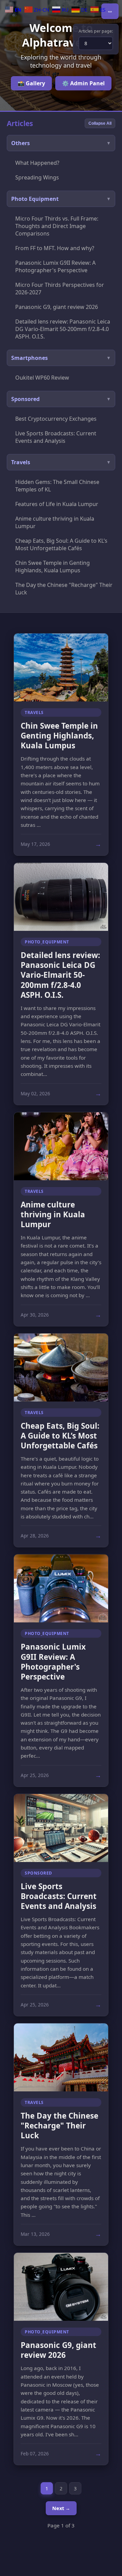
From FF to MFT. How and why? (55, 248)
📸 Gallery (31, 83)
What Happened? (37, 163)
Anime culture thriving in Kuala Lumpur (55, 522)
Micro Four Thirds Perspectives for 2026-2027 (60, 289)
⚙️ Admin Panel (83, 83)
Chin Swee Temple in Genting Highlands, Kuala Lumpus (53, 567)
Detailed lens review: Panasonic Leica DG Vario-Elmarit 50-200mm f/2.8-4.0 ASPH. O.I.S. (63, 329)
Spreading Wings (37, 177)
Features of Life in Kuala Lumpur (57, 504)
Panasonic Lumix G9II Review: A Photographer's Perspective (55, 266)
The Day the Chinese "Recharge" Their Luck (64, 589)
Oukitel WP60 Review (42, 378)
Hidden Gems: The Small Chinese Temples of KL (57, 486)
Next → (61, 2508)
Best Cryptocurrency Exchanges (56, 419)
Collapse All (100, 123)
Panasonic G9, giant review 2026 (57, 307)
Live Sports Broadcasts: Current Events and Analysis (56, 437)
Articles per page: (96, 31)
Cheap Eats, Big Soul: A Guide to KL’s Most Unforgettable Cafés (61, 544)
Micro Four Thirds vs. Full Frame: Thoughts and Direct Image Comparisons (57, 226)
